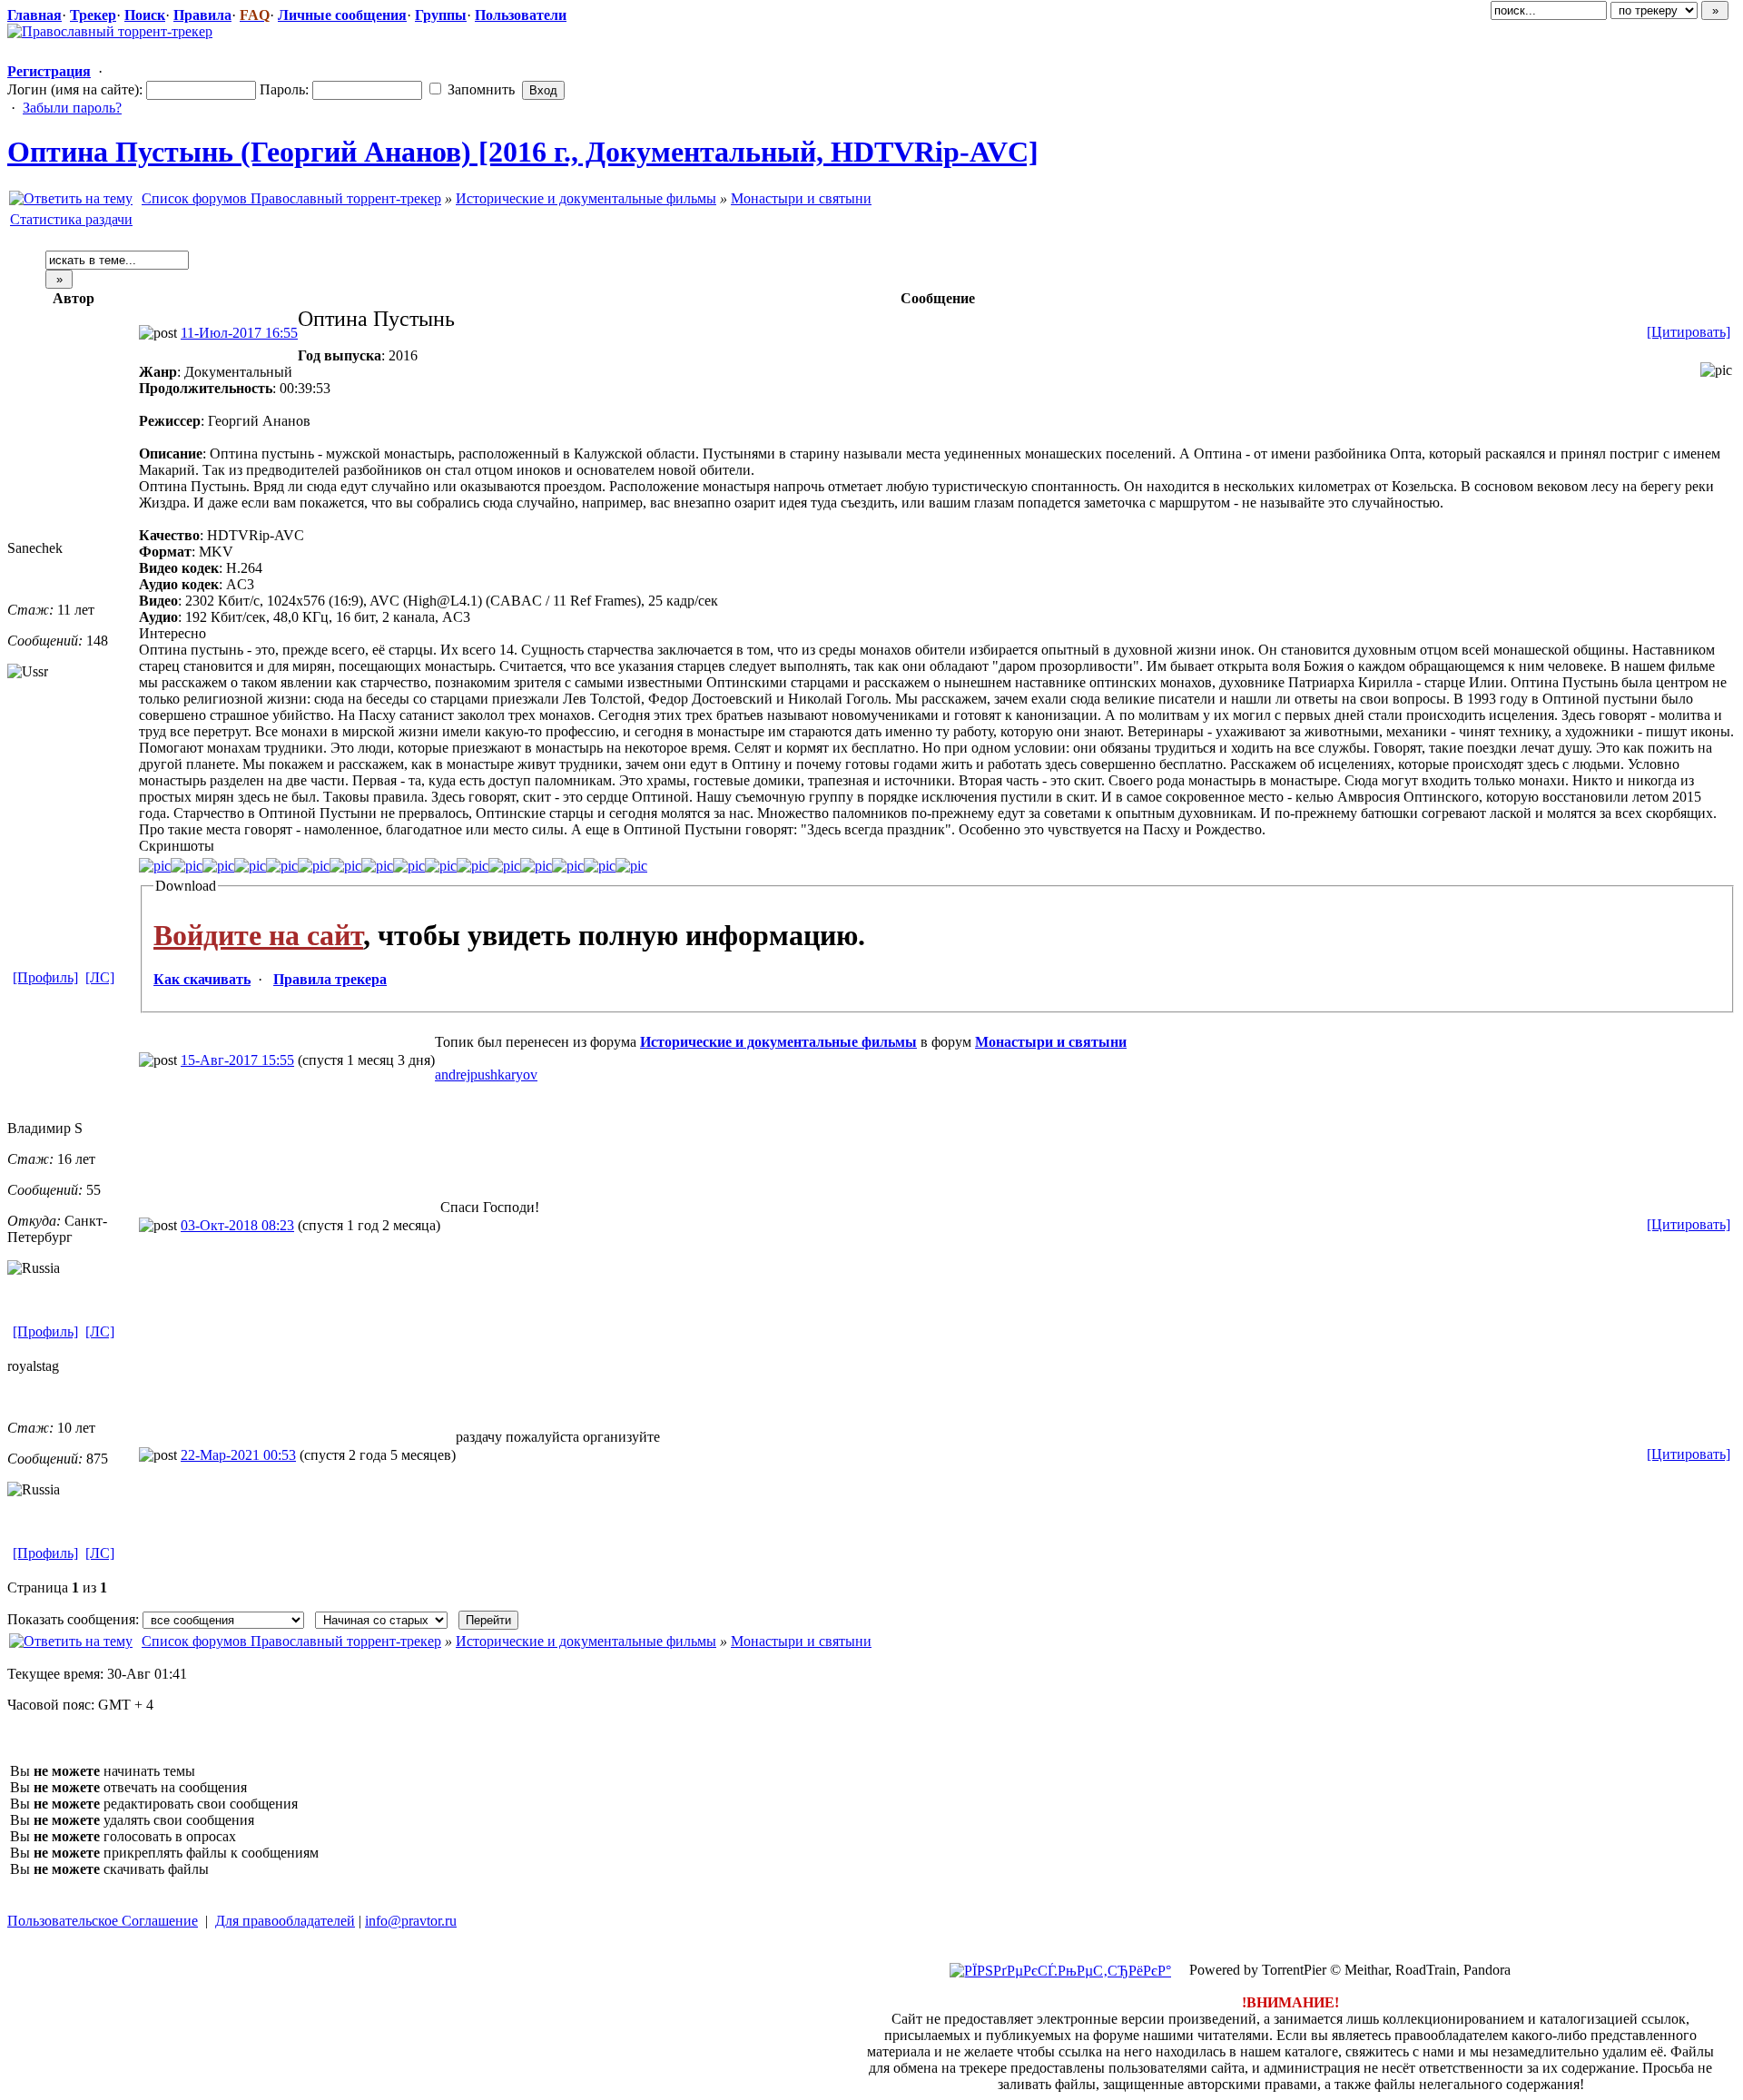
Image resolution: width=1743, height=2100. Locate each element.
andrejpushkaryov (486, 1075)
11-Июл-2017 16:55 (239, 333)
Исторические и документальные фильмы (586, 198)
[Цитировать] (1689, 332)
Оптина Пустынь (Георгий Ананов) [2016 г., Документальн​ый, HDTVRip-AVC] (523, 152)
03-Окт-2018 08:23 (237, 1225)
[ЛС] (100, 977)
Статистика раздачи (71, 219)
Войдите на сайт (258, 935)
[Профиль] (45, 977)
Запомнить (479, 89)
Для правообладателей (285, 1921)
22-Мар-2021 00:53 (238, 1455)
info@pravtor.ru (411, 1921)
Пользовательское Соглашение (103, 1921)
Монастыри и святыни (801, 198)
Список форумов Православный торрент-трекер (291, 198)
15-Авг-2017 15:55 (237, 1060)
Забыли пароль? (72, 108)
